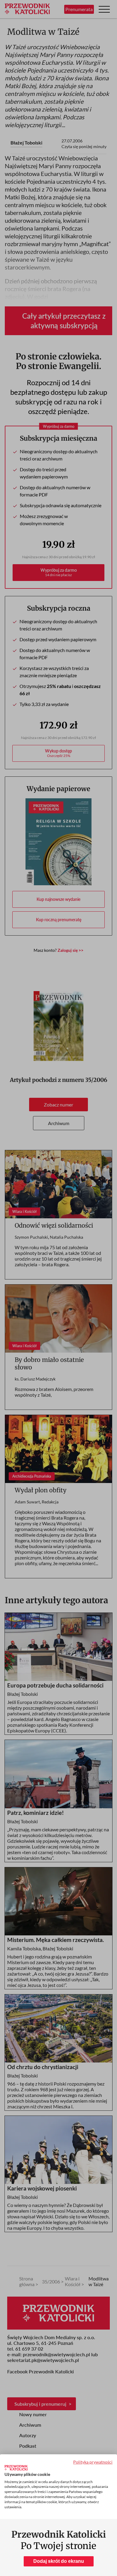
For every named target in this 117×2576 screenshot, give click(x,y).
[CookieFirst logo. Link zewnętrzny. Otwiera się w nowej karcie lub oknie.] (16, 2468)
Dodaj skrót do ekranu (59, 2561)
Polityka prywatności (93, 2462)
